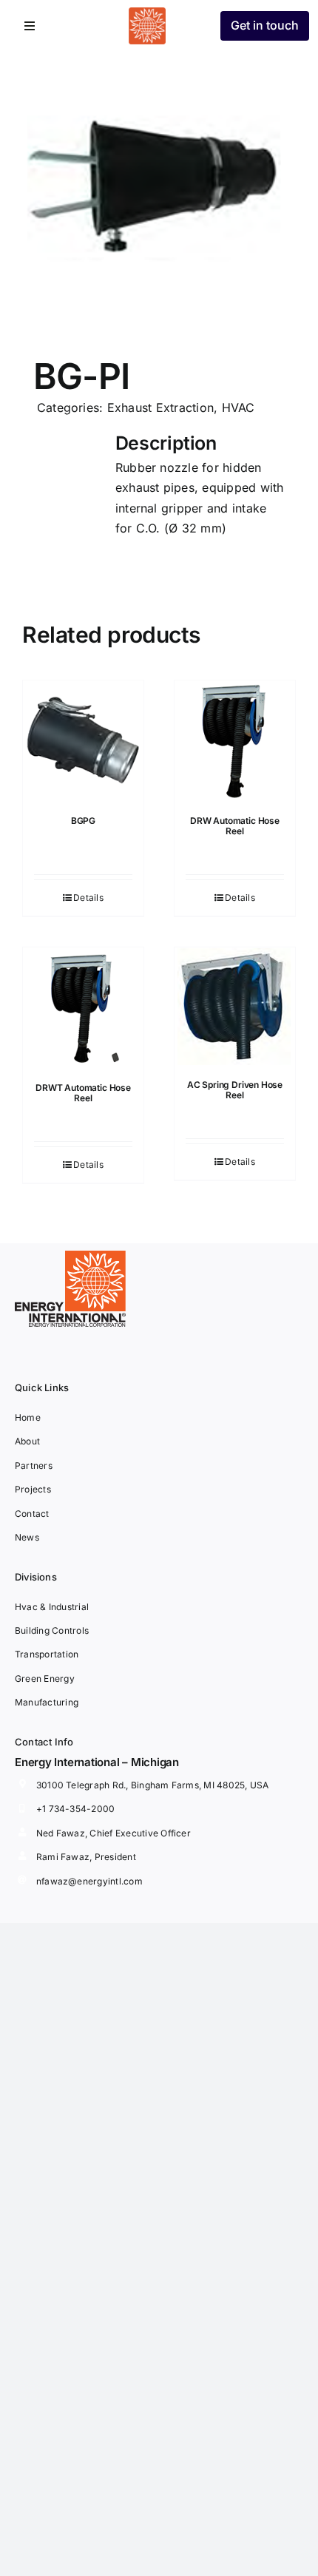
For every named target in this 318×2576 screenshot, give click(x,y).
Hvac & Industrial (52, 1607)
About (27, 1441)
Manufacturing (47, 1702)
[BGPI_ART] (159, 189)
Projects (33, 1489)
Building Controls (52, 1630)
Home (28, 1417)
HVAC (238, 408)
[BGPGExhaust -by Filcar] (83, 741)
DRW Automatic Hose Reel (235, 826)
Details (88, 897)
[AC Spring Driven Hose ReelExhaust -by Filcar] (235, 1006)
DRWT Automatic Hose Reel (83, 1093)
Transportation (47, 1654)
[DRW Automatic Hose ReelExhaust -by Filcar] (235, 741)
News (27, 1537)
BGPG (83, 821)
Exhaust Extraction (160, 408)
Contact (32, 1514)
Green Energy (45, 1679)
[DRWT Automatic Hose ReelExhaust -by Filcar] (83, 1008)
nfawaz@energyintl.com (89, 1881)
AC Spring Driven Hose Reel (235, 1090)
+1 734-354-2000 (76, 1809)
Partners (34, 1466)
